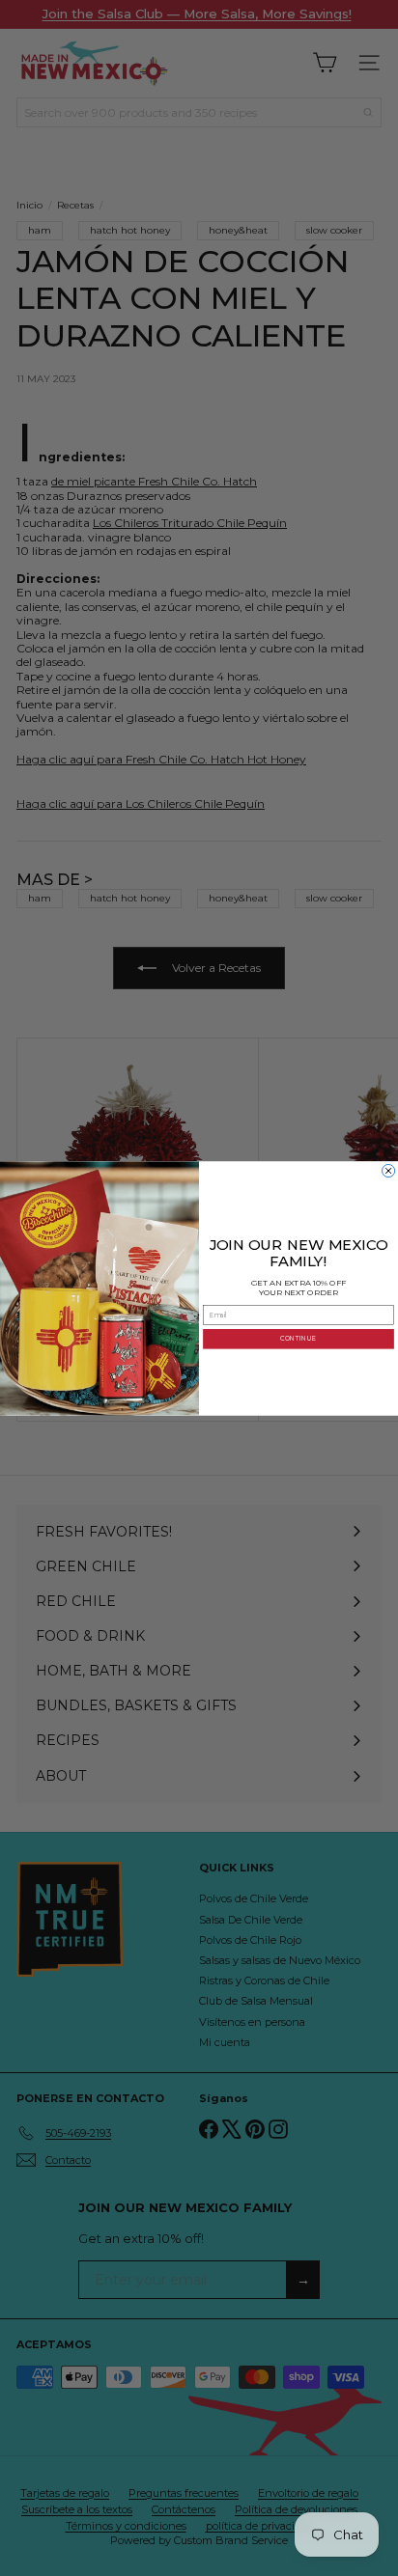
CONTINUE (298, 1339)
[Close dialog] (389, 1170)
